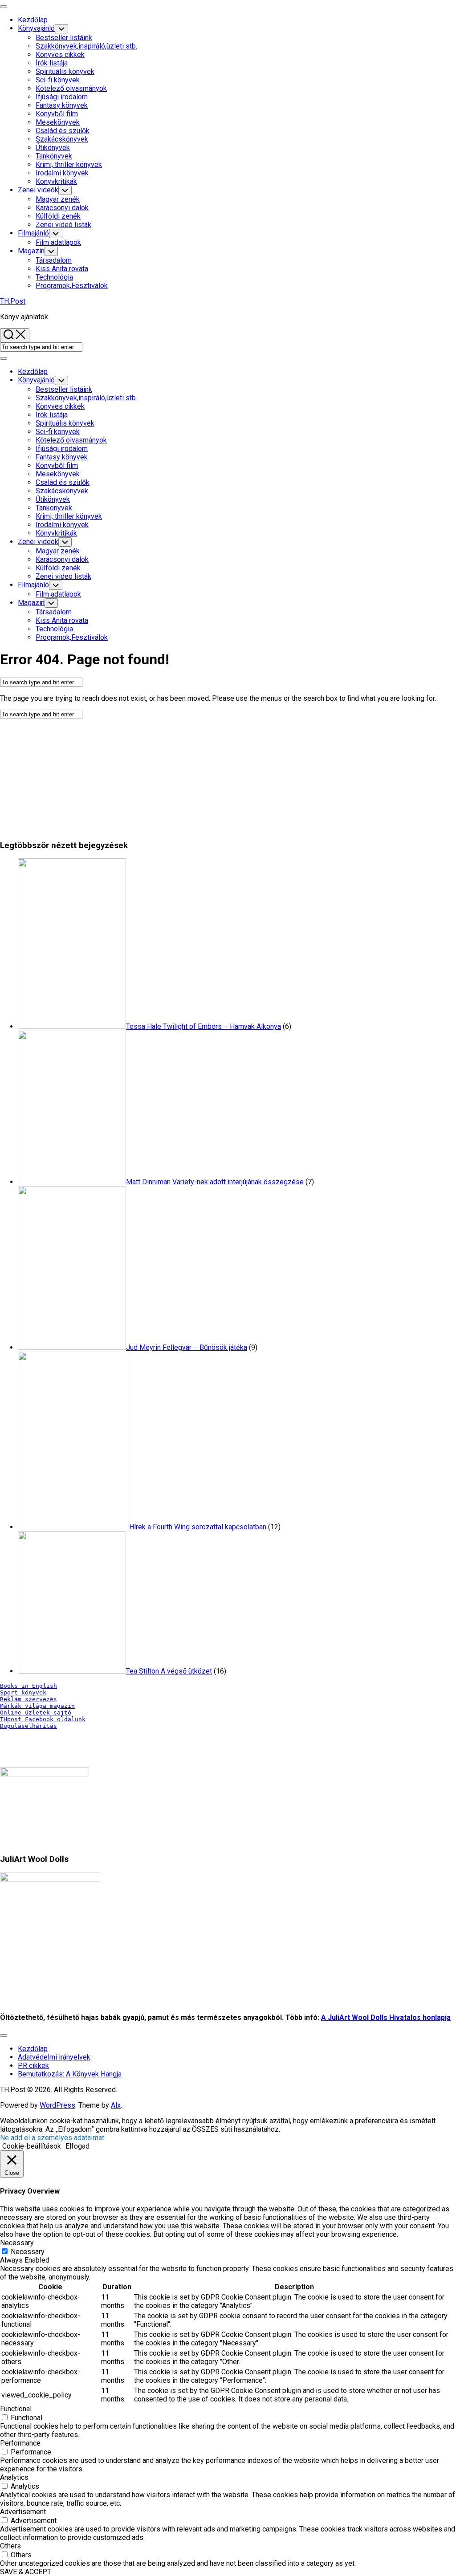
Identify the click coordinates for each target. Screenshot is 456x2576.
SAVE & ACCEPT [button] (26, 2572)
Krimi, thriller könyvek (69, 165)
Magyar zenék (58, 199)
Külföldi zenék (58, 216)
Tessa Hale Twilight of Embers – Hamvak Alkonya (204, 1026)
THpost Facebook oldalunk (43, 1719)
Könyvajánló (36, 28)
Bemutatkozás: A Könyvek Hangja (70, 2074)
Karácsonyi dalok (62, 208)
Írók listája (52, 63)
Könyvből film (57, 114)
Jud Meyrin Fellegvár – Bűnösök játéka (187, 1347)
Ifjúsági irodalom (62, 97)
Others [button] (10, 2546)
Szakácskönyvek (62, 139)
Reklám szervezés (28, 1699)
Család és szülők (63, 131)
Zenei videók (38, 190)
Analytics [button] (14, 2477)
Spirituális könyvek (65, 71)
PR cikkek (33, 2066)
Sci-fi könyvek (58, 80)
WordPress (57, 2105)
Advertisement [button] (23, 2512)
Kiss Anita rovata (62, 269)
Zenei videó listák (63, 225)
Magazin (31, 251)
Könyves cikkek (60, 55)
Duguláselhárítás (28, 1726)
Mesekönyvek (58, 122)
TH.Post (13, 301)
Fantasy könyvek (62, 105)
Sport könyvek (23, 1692)
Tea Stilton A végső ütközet (169, 1671)
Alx (116, 2105)
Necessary (28, 2252)
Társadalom (54, 260)
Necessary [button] (17, 2243)
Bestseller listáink (64, 38)
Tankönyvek (54, 156)
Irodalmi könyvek (62, 173)
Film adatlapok (58, 242)
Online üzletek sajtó (36, 1713)
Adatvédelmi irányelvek (54, 2057)
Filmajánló (33, 233)
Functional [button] (16, 2409)
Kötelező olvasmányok (71, 88)
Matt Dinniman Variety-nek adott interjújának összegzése (215, 1182)
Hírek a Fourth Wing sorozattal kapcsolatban (198, 1527)
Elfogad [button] (77, 2146)
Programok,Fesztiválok (72, 286)
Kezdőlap (33, 20)
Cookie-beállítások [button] (32, 2146)
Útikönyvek (53, 148)
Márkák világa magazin (37, 1706)
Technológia (54, 277)
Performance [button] (20, 2443)
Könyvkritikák (56, 181)
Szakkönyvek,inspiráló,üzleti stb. (86, 46)
